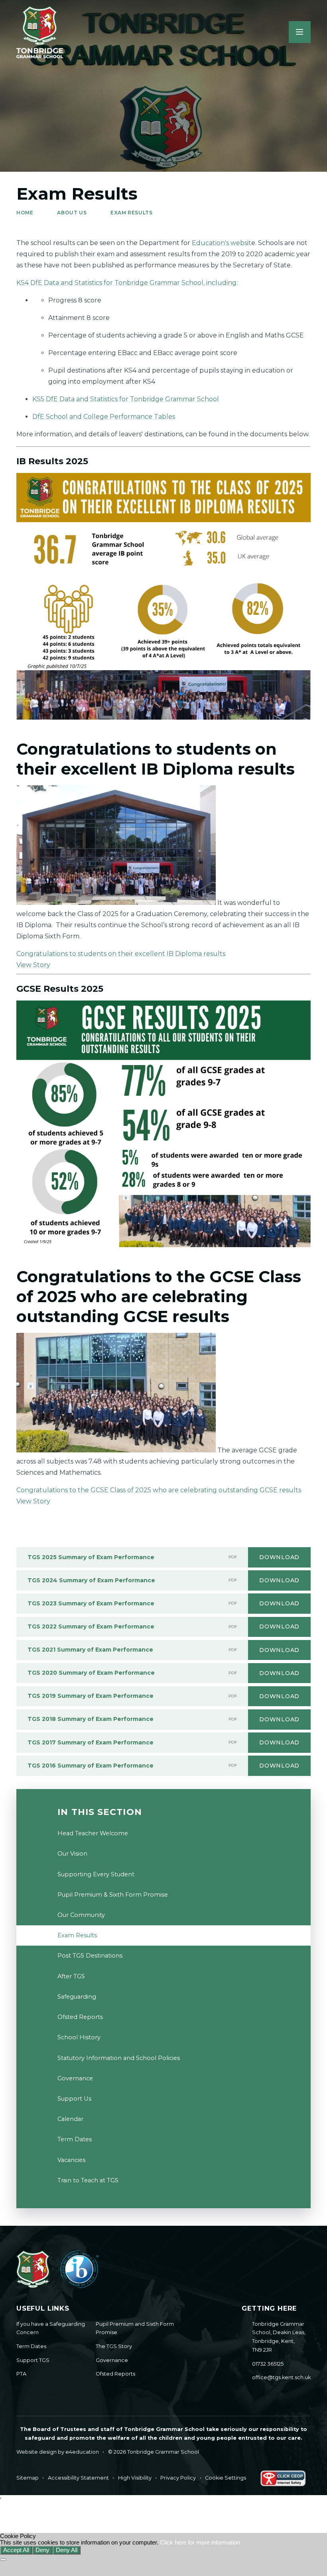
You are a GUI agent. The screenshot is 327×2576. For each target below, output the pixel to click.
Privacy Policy (178, 2478)
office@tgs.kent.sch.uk (281, 2377)
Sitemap (28, 2478)
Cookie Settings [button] (226, 2478)
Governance (112, 2360)
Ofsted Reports (115, 2374)
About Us (72, 213)
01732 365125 (268, 2364)
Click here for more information (200, 2543)
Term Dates (31, 2346)
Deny (42, 2550)
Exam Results (131, 213)
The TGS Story (114, 2346)
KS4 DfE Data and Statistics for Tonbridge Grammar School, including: (127, 283)
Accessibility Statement (78, 2478)
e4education (82, 2452)
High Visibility (135, 2478)
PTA (21, 2374)
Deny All (67, 2550)
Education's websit (222, 243)
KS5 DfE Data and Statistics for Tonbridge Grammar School (126, 399)
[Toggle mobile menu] (300, 32)
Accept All (16, 2550)
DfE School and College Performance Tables (104, 417)
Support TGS (33, 2360)
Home (25, 213)
